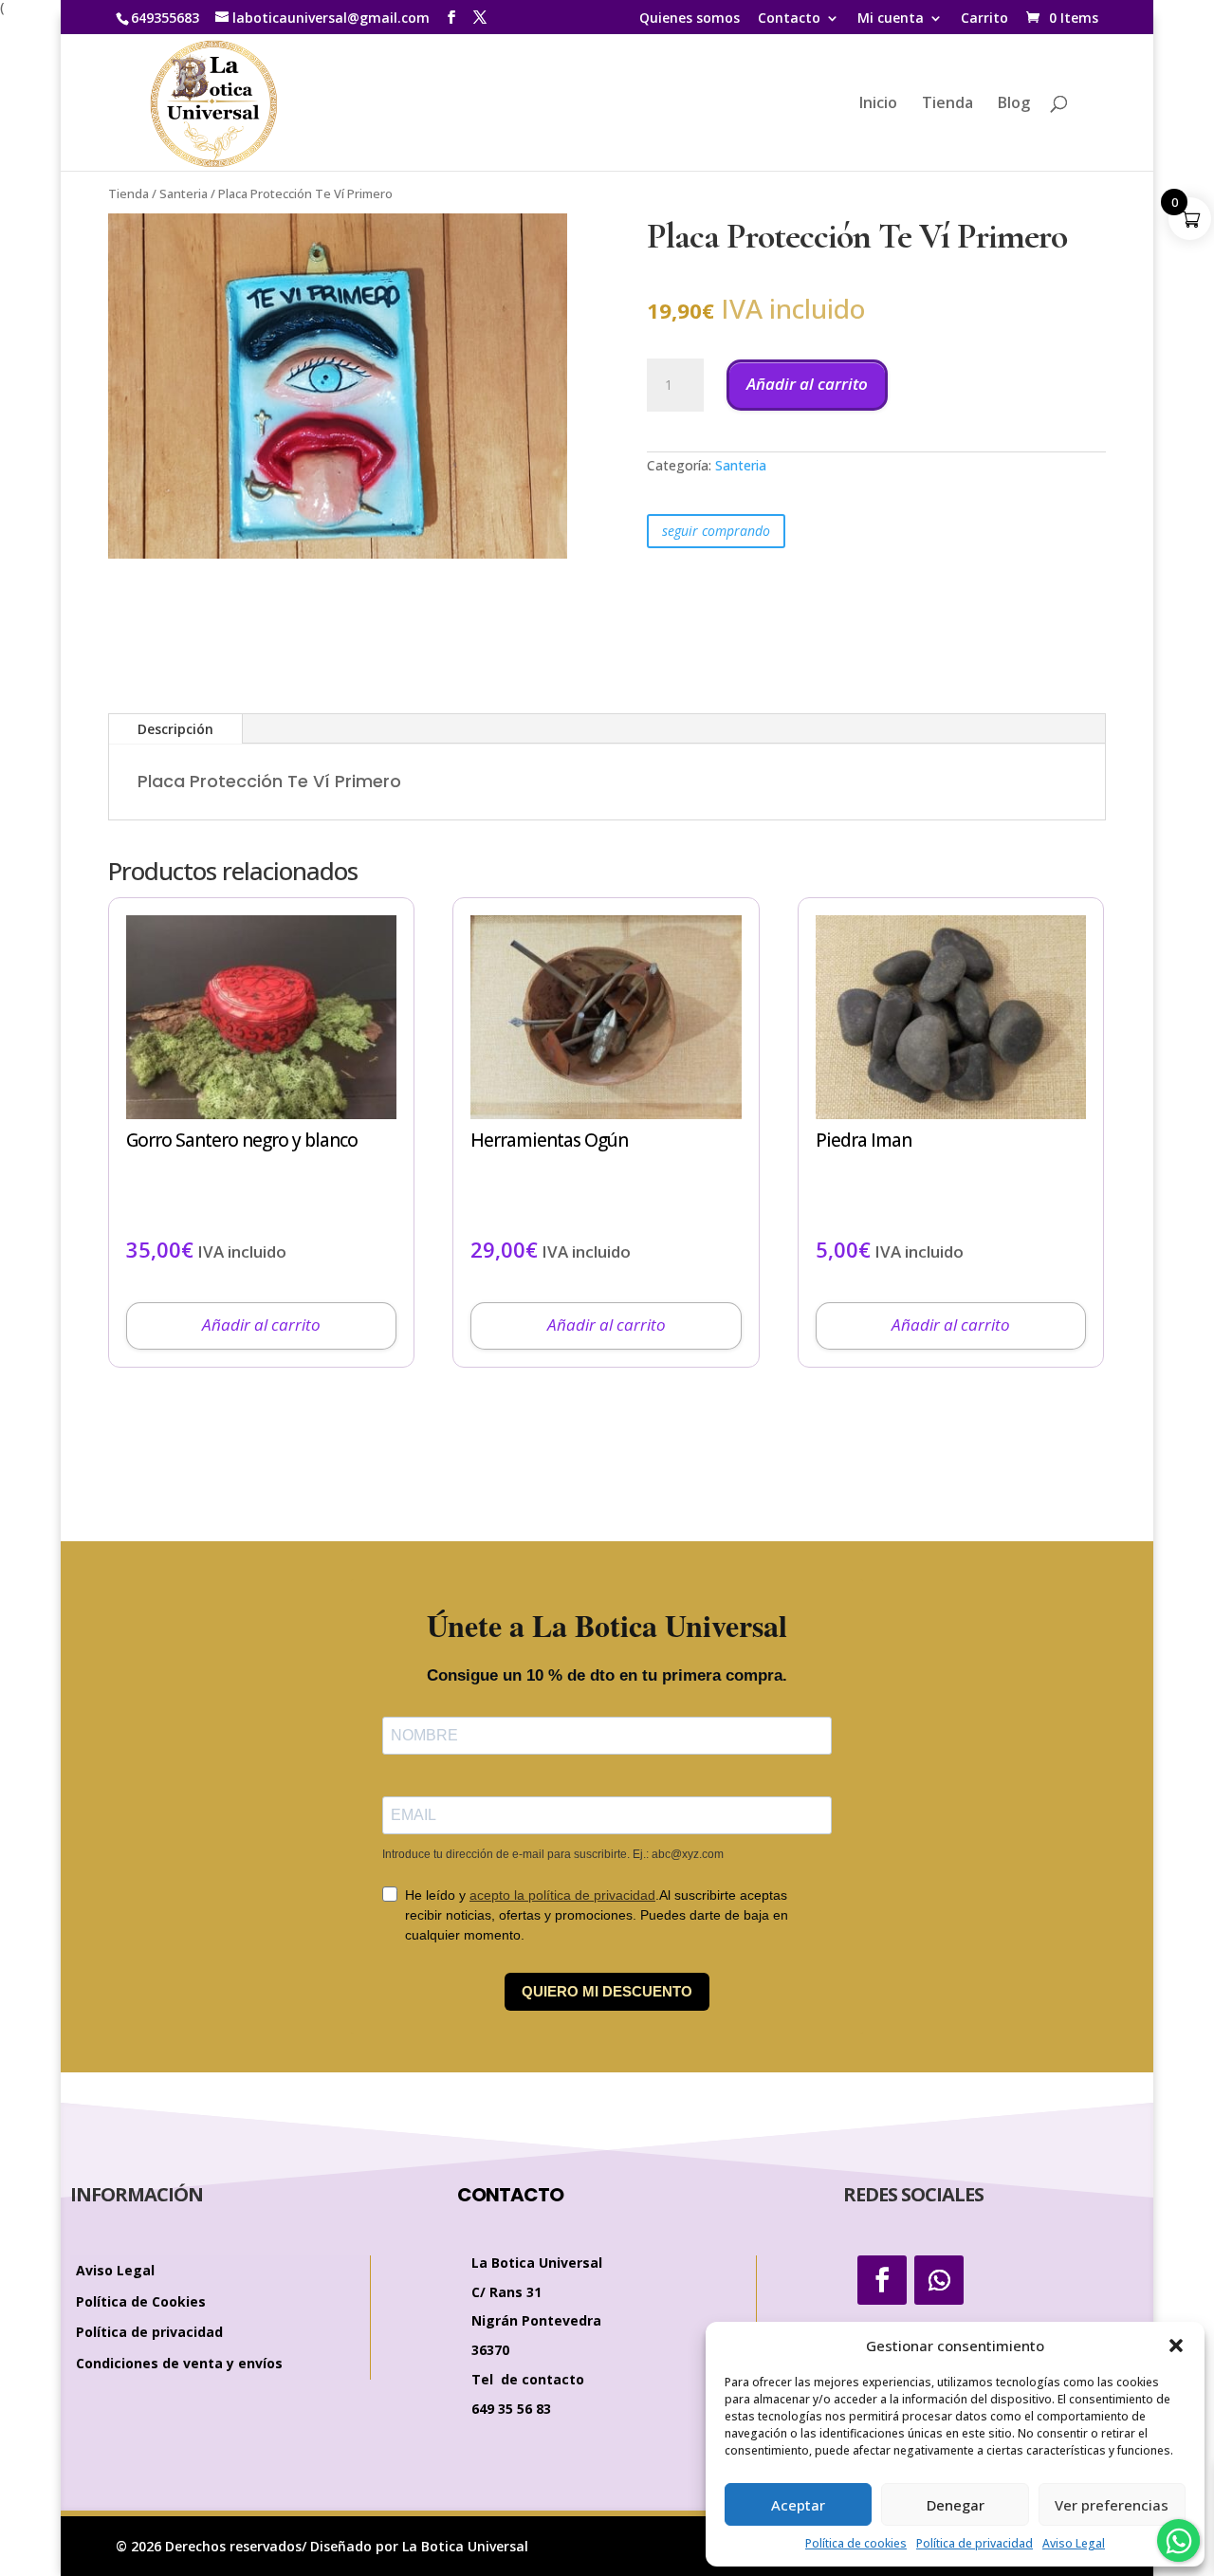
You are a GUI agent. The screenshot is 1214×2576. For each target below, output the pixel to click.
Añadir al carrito (807, 384)
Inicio (878, 104)
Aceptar (798, 2505)
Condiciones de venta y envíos (179, 2364)
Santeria (184, 193)
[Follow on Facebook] (882, 2280)
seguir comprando (716, 531)
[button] (1176, 2346)
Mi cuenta (891, 19)
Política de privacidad (975, 2543)
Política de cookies (856, 2543)
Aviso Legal (1074, 2543)
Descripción (175, 729)
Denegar (956, 2505)
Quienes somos (690, 19)
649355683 (165, 18)
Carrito (984, 19)
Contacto (789, 19)
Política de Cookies (141, 2302)
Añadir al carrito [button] (261, 1325)
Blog (1014, 104)
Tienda (947, 104)
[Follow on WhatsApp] (939, 2280)
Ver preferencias (1112, 2505)
